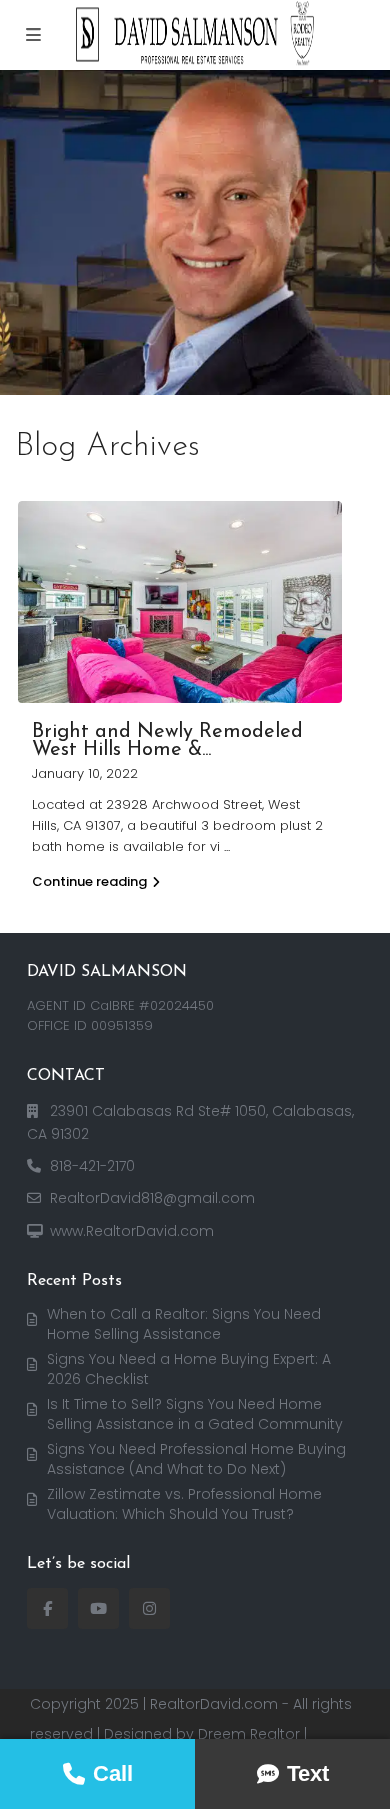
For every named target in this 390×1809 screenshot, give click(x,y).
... (227, 846)
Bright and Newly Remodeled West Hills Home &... (167, 741)
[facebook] (47, 1608)
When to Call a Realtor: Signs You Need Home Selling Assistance (184, 1324)
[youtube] (98, 1608)
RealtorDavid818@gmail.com (152, 1198)
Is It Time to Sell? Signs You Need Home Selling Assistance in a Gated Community (195, 1414)
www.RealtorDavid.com (132, 1231)
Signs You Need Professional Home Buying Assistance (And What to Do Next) (196, 1459)
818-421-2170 (92, 1166)
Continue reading (89, 881)
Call (113, 1773)
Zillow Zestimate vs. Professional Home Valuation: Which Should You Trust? (184, 1504)
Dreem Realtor (249, 1734)
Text (308, 1773)
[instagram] (149, 1608)
